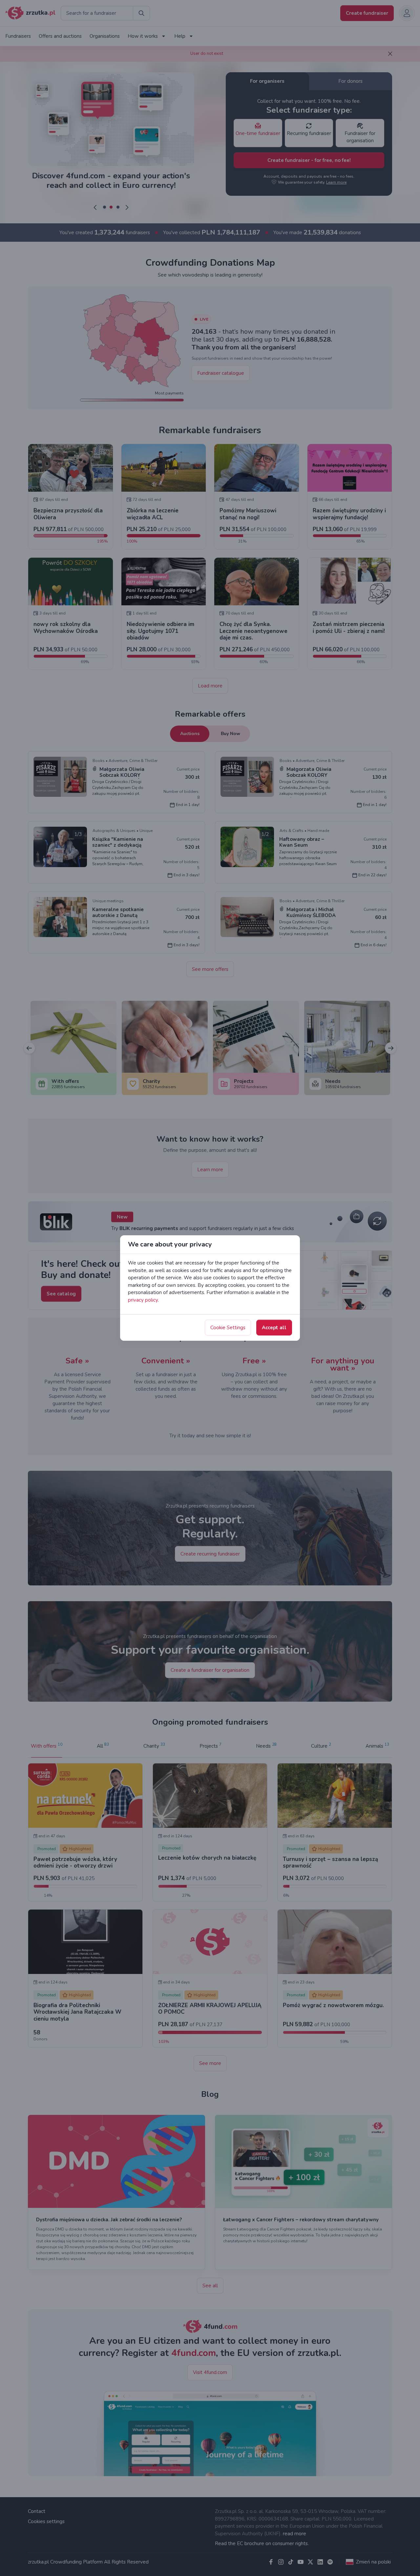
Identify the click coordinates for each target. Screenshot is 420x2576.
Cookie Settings (228, 1328)
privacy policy (143, 1300)
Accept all (274, 1328)
